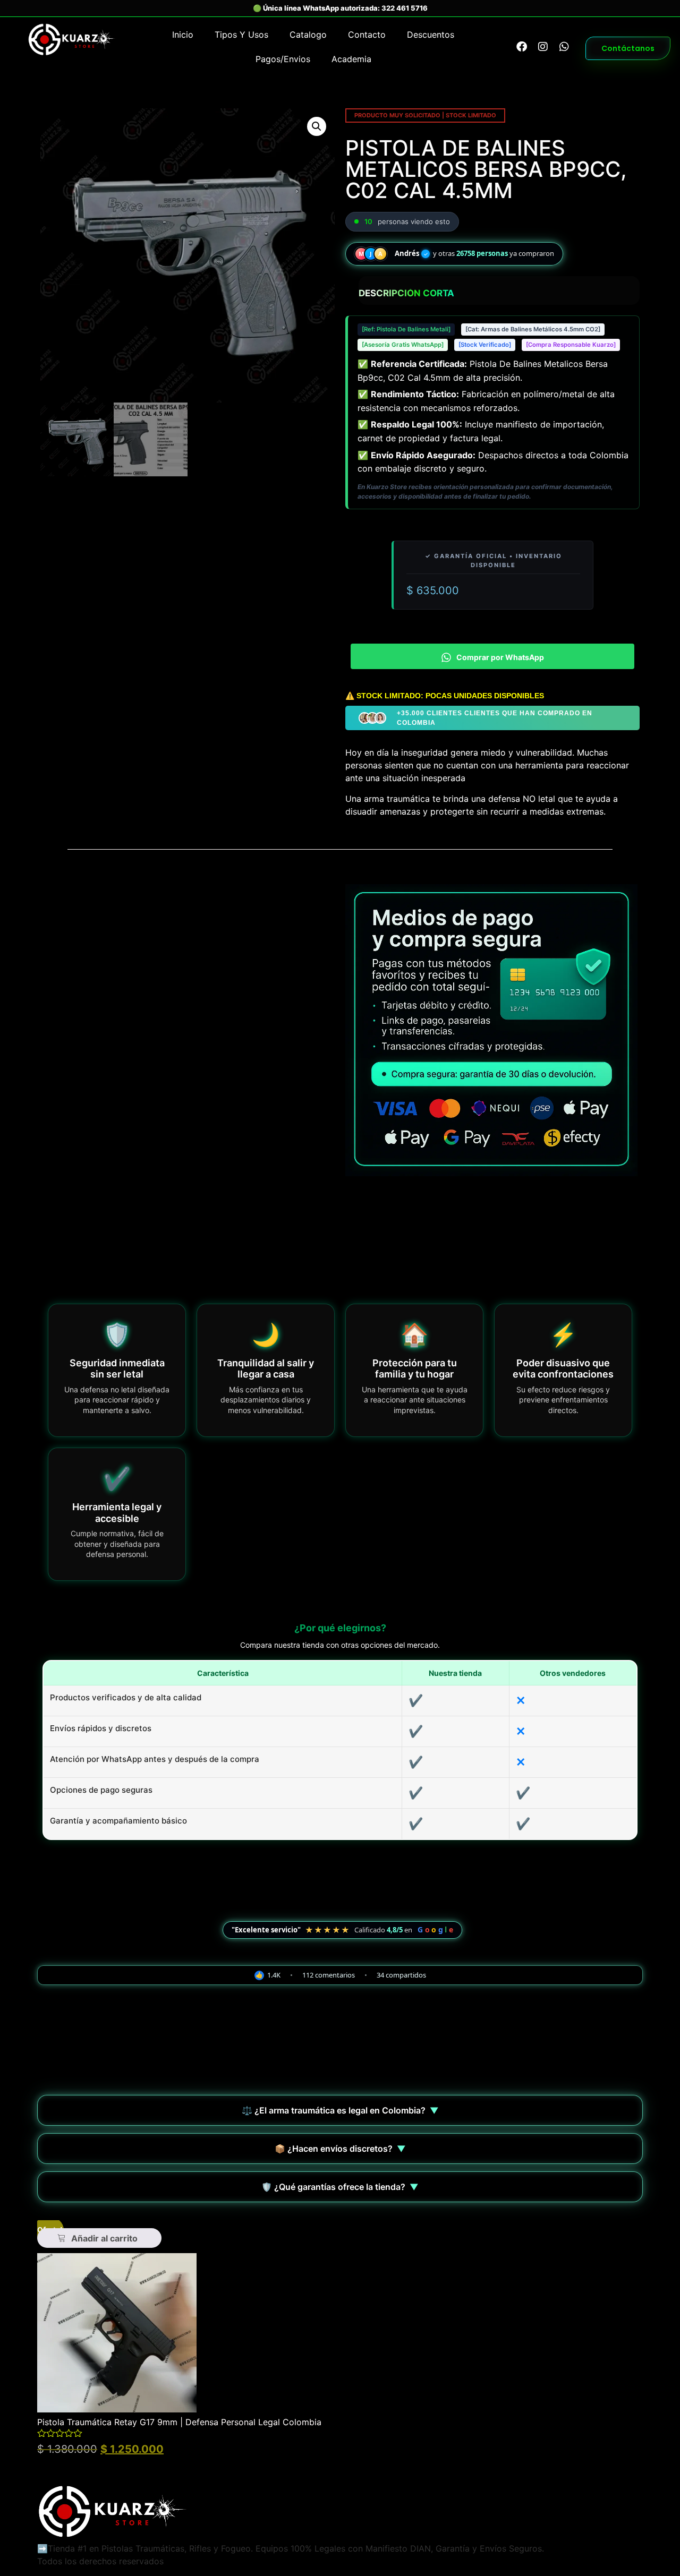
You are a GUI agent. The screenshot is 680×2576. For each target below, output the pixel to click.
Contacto (367, 35)
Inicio (183, 35)
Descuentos (431, 35)
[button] (317, 126)
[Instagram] (543, 47)
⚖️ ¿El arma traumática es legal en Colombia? (340, 2110)
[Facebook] (522, 47)
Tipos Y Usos (241, 35)
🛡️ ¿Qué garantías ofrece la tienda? (340, 2187)
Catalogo (308, 35)
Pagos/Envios (283, 59)
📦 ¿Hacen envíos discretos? (340, 2149)
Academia (351, 59)
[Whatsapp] (564, 47)
